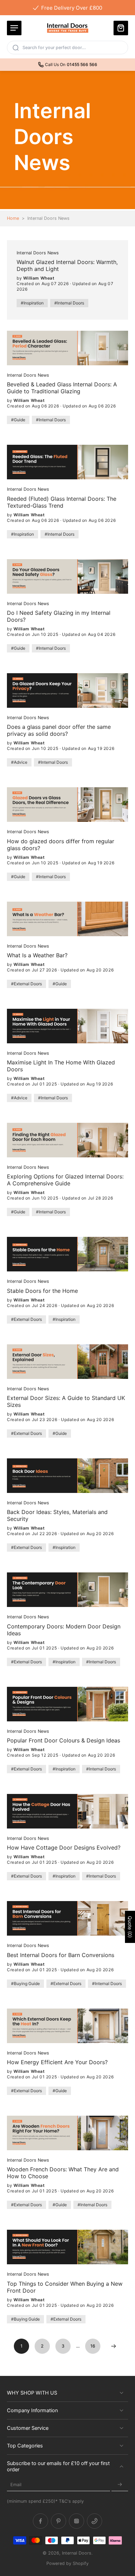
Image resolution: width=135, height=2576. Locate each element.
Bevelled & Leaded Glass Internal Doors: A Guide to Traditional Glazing (62, 388)
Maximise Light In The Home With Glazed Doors (61, 1066)
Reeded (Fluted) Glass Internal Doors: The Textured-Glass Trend (62, 502)
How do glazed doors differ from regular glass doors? (61, 845)
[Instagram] (76, 2521)
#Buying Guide (25, 1983)
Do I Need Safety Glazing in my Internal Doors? (59, 616)
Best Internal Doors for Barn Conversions (61, 1955)
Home (13, 218)
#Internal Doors (69, 303)
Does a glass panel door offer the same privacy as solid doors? (59, 730)
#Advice (19, 762)
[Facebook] (40, 2521)
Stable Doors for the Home (42, 1291)
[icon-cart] (121, 28)
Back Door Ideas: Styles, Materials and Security (57, 1515)
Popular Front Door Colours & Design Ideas (64, 1740)
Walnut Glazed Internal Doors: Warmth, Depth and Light (67, 265)
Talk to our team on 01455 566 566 (69, 7)
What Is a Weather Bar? (37, 955)
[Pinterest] (58, 2521)
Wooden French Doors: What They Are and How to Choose (63, 2173)
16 (93, 2346)
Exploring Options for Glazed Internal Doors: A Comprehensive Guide (65, 1180)
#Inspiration (32, 303)
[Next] (114, 2346)
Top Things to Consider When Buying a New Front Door (65, 2287)
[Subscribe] (120, 2485)
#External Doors (26, 984)
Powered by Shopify (67, 2563)
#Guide (18, 420)
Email (16, 2485)
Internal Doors (77, 2553)
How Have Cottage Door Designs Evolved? (64, 1848)
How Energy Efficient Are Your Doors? (57, 2062)
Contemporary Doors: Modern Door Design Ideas (64, 1630)
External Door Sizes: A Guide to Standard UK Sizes (66, 1401)
